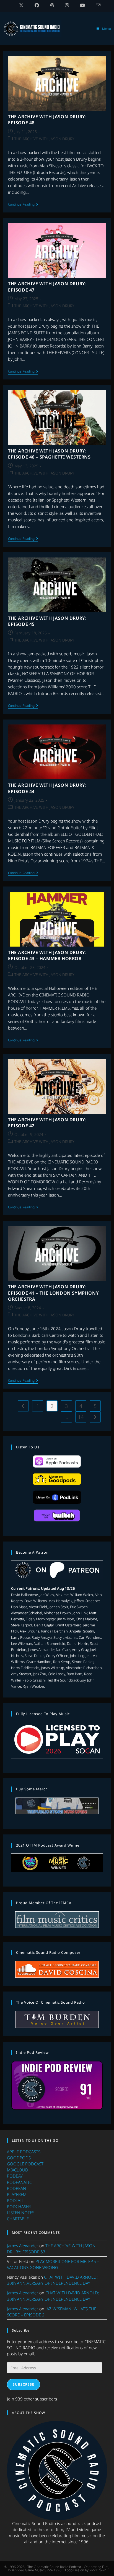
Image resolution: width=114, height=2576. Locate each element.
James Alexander (23, 2246)
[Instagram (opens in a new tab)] (67, 5)
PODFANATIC (19, 2182)
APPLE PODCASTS (24, 2152)
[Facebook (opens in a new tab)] (37, 5)
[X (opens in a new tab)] (21, 5)
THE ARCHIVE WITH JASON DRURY (44, 139)
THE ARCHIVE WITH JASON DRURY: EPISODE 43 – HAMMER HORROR (47, 955)
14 (81, 1417)
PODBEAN (16, 2188)
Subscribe (24, 2384)
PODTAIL (15, 2200)
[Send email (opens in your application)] (95, 5)
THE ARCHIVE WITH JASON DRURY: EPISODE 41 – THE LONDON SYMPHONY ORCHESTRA (53, 1293)
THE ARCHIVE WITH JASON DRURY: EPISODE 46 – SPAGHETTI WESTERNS (49, 454)
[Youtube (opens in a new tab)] (82, 5)
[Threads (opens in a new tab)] (52, 5)
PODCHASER (19, 2206)
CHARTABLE (18, 2219)
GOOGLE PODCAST (25, 2164)
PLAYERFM (17, 2194)
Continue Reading (23, 205)
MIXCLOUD (18, 2170)
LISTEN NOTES (21, 2213)
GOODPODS (19, 2158)
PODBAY (15, 2176)
